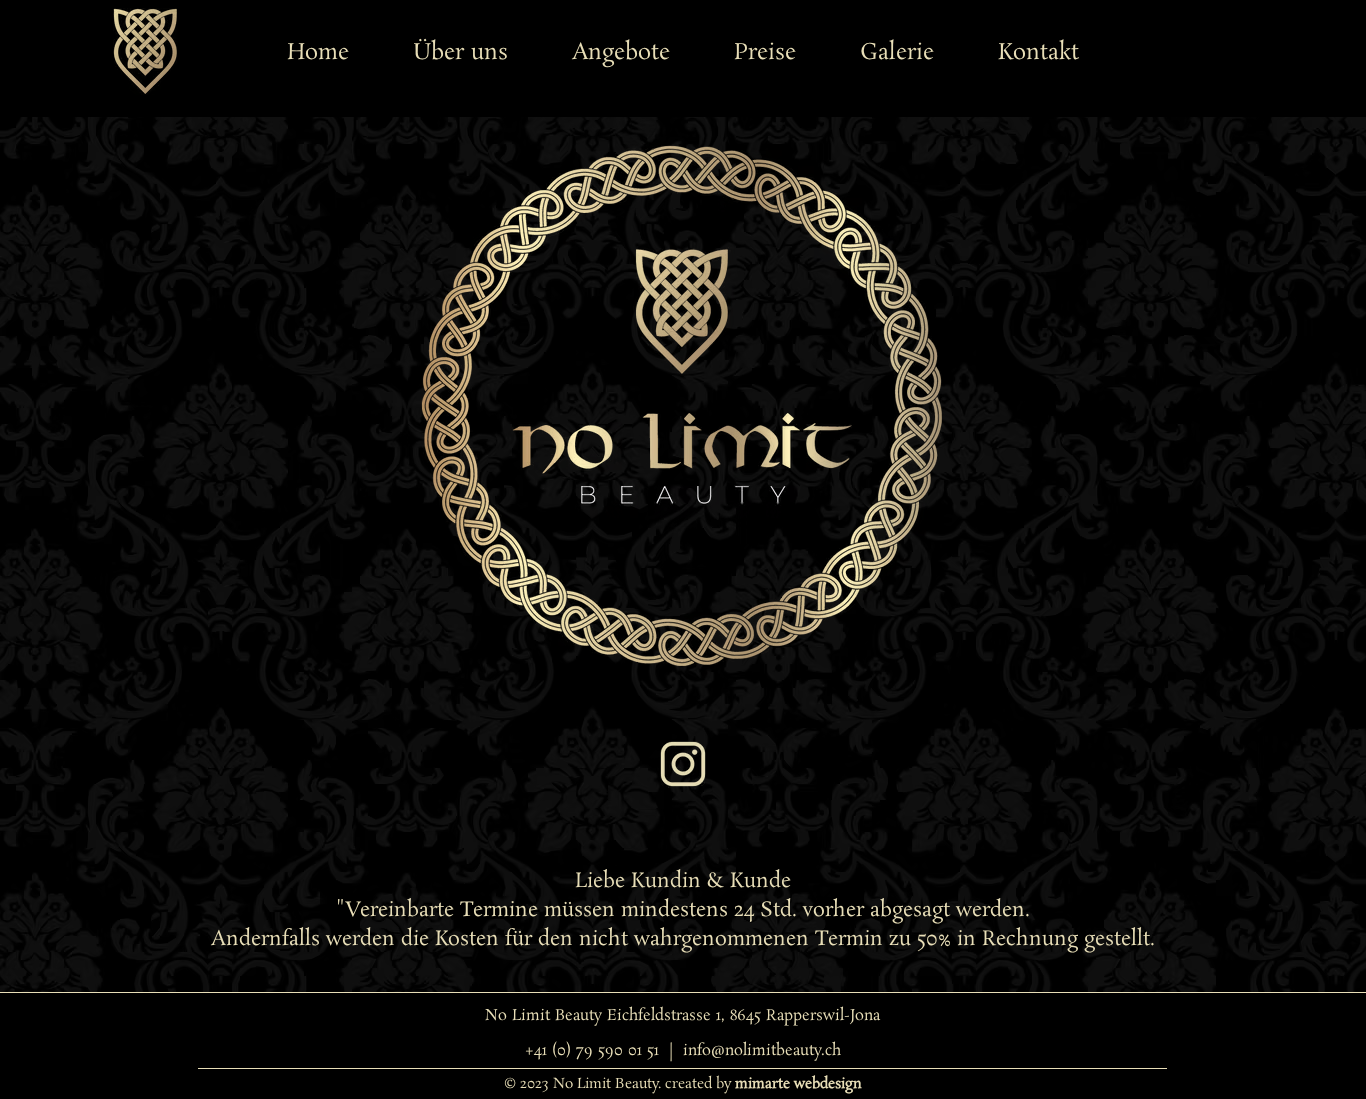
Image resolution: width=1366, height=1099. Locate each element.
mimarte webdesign (798, 1084)
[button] (621, 53)
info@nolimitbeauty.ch (762, 1050)
